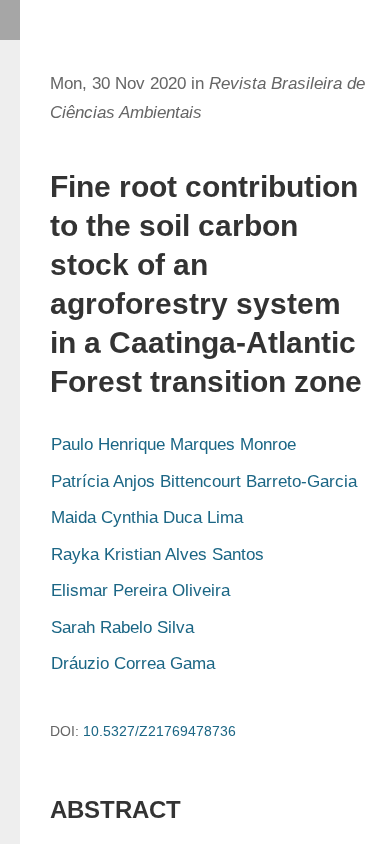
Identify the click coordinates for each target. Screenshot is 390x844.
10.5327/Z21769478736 (159, 731)
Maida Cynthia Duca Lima (147, 517)
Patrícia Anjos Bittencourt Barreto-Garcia (204, 481)
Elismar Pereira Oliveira (140, 590)
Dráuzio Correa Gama (133, 663)
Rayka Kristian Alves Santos (157, 554)
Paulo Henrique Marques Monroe (173, 444)
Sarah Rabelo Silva (122, 627)
